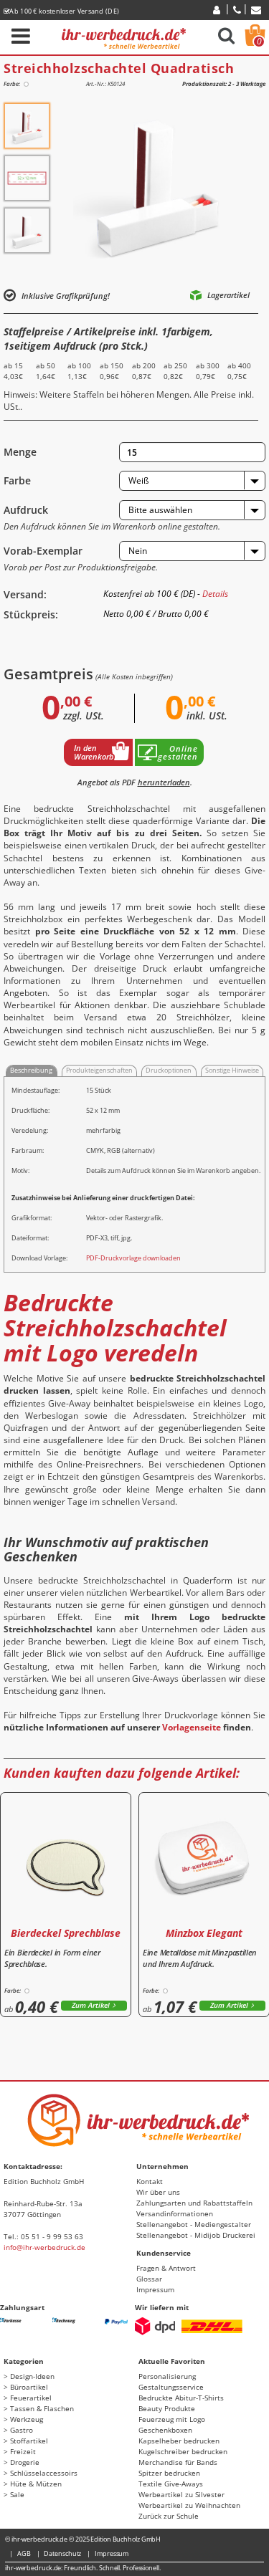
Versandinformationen (175, 2213)
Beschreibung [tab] (31, 1070)
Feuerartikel (31, 2398)
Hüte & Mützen (36, 2484)
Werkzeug (27, 2419)
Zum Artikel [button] (91, 2005)
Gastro (22, 2430)
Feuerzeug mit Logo (172, 2419)
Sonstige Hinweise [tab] (232, 1070)
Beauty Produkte (167, 2408)
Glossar (149, 2279)
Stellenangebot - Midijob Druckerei (196, 2235)
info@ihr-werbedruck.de (44, 2247)
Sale (17, 2494)
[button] (192, 481)
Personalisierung (167, 2376)
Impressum (155, 2289)
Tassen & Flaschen (42, 2408)
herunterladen (164, 782)
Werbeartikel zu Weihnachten (189, 2505)
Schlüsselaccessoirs (44, 2473)
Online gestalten (178, 752)
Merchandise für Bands (178, 2462)
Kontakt (150, 2181)
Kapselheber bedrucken (179, 2441)
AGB (24, 2553)
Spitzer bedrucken (169, 2473)
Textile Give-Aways (171, 2484)
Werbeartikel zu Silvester (181, 2494)
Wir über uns (158, 2192)
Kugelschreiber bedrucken (183, 2451)
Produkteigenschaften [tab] (99, 1070)
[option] (27, 126)
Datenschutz (62, 2553)
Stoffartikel (29, 2441)
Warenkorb (259, 41)
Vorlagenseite (192, 1727)
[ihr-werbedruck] (124, 36)
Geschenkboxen (165, 2430)
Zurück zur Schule (169, 2516)
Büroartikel (29, 2387)
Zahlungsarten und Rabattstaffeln (194, 2203)
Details (215, 594)
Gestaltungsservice (171, 2387)
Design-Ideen (32, 2376)
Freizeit (23, 2451)
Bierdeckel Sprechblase (66, 1933)
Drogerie (25, 2462)
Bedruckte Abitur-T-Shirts (181, 2398)
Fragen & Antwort (166, 2268)
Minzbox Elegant (204, 1933)
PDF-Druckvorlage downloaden (133, 1258)
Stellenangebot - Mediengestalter (194, 2224)
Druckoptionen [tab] (169, 1070)
